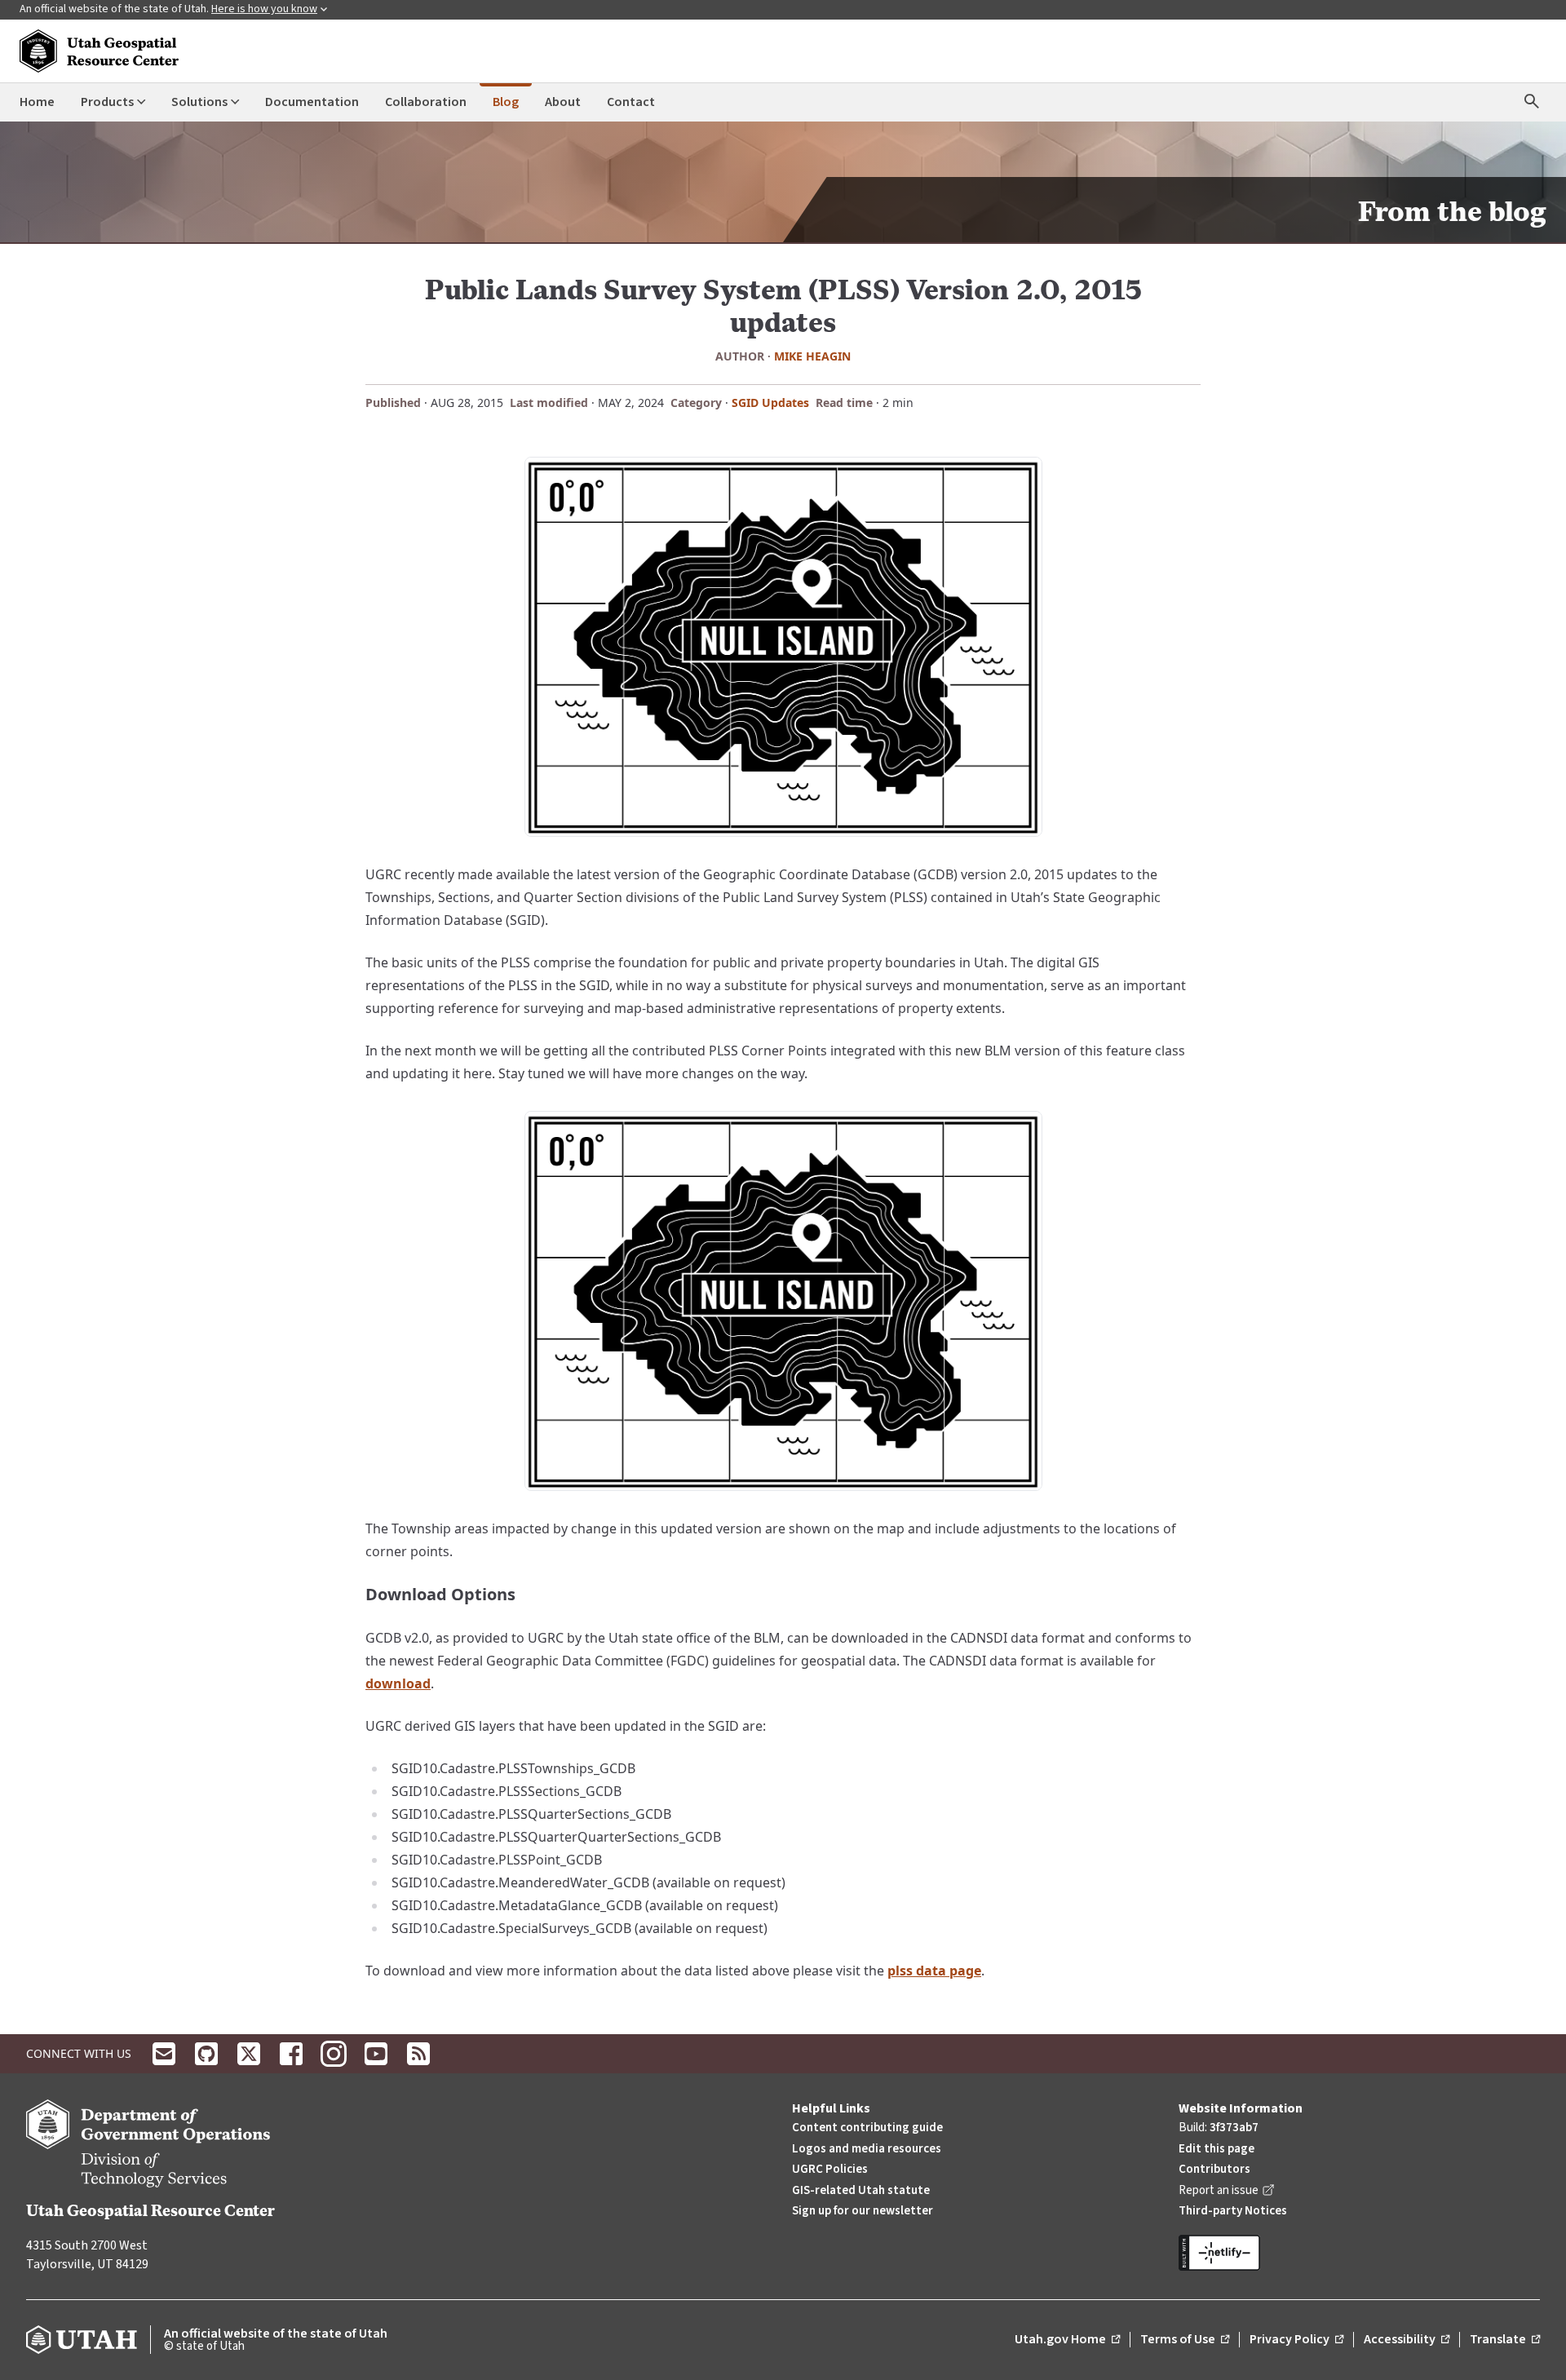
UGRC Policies (830, 2169)
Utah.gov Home (1067, 2340)
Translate (1505, 2340)
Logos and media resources (867, 2149)
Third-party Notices (1233, 2211)
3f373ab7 (1234, 2128)
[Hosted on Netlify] (1359, 2253)
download (398, 1683)
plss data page (934, 1971)
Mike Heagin (812, 356)
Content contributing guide (867, 2128)
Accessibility (1407, 2340)
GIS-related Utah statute (861, 2190)
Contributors (1214, 2169)
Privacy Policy (1296, 2340)
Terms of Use (1185, 2340)
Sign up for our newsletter (863, 2211)
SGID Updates (770, 403)
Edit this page (1217, 2149)
